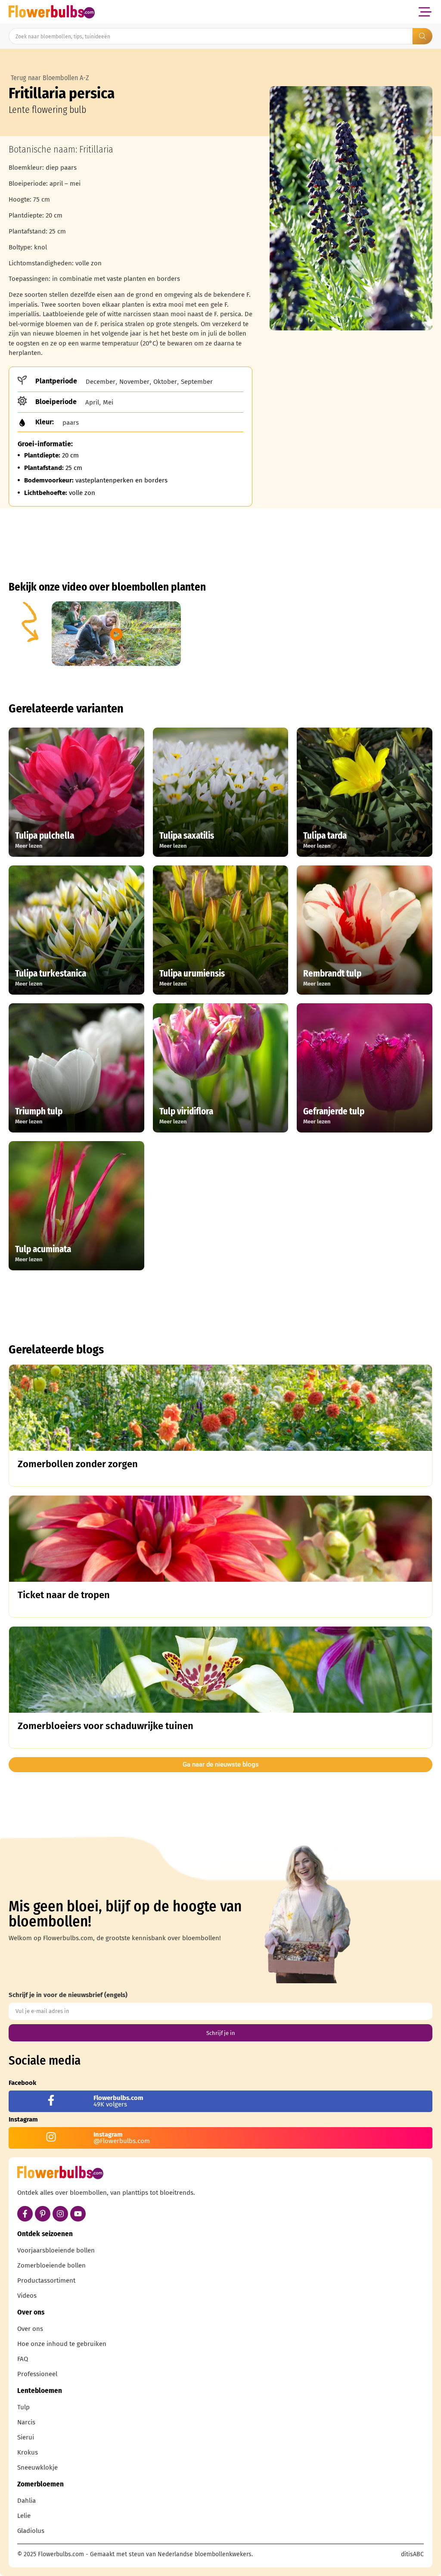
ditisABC (412, 2554)
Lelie (24, 2516)
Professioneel (37, 2374)
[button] (425, 12)
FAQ (23, 2359)
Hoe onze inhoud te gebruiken (62, 2344)
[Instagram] (60, 2214)
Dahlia (26, 2501)
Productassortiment (46, 2280)
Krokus (28, 2452)
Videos (27, 2296)
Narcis (26, 2422)
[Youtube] (78, 2214)
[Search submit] (422, 36)
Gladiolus (31, 2531)
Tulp (23, 2407)
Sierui (26, 2437)
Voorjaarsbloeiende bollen (56, 2250)
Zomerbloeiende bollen (51, 2265)
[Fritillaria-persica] (351, 208)
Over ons (30, 2329)
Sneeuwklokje (37, 2467)
